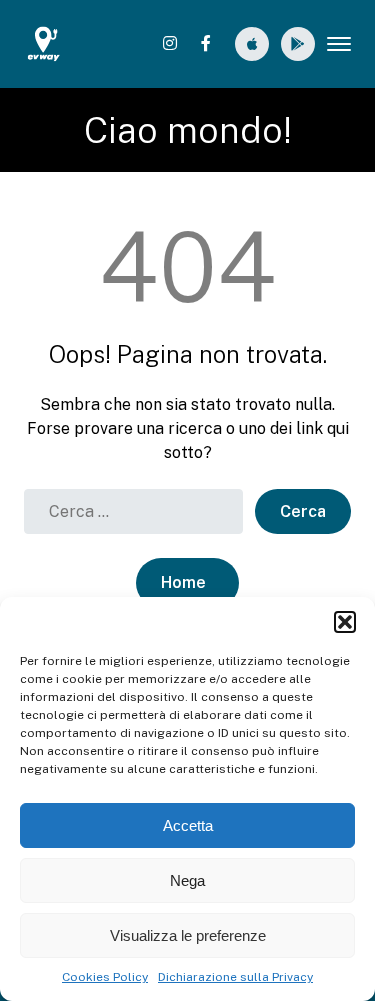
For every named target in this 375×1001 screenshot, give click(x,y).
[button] (345, 622)
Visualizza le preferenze (188, 935)
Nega (187, 880)
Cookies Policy (105, 977)
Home (183, 582)
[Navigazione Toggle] (339, 44)
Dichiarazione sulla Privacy (235, 977)
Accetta (188, 825)
